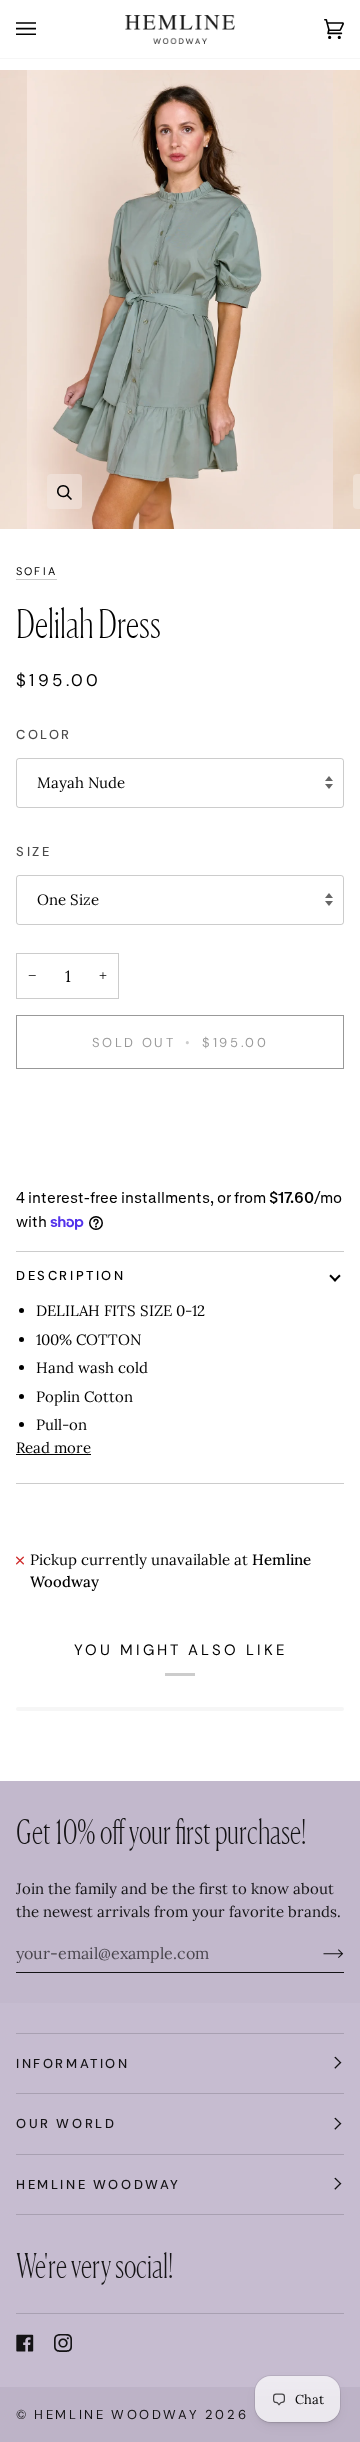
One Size (68, 899)
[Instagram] (63, 2343)
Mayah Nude (81, 782)
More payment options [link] (96, 1163)
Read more (53, 1447)
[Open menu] (46, 29)
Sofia (36, 571)
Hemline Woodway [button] (98, 2184)
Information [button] (73, 2063)
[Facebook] (25, 2343)
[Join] (317, 1953)
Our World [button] (66, 2123)
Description (71, 1275)
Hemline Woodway (116, 2414)
